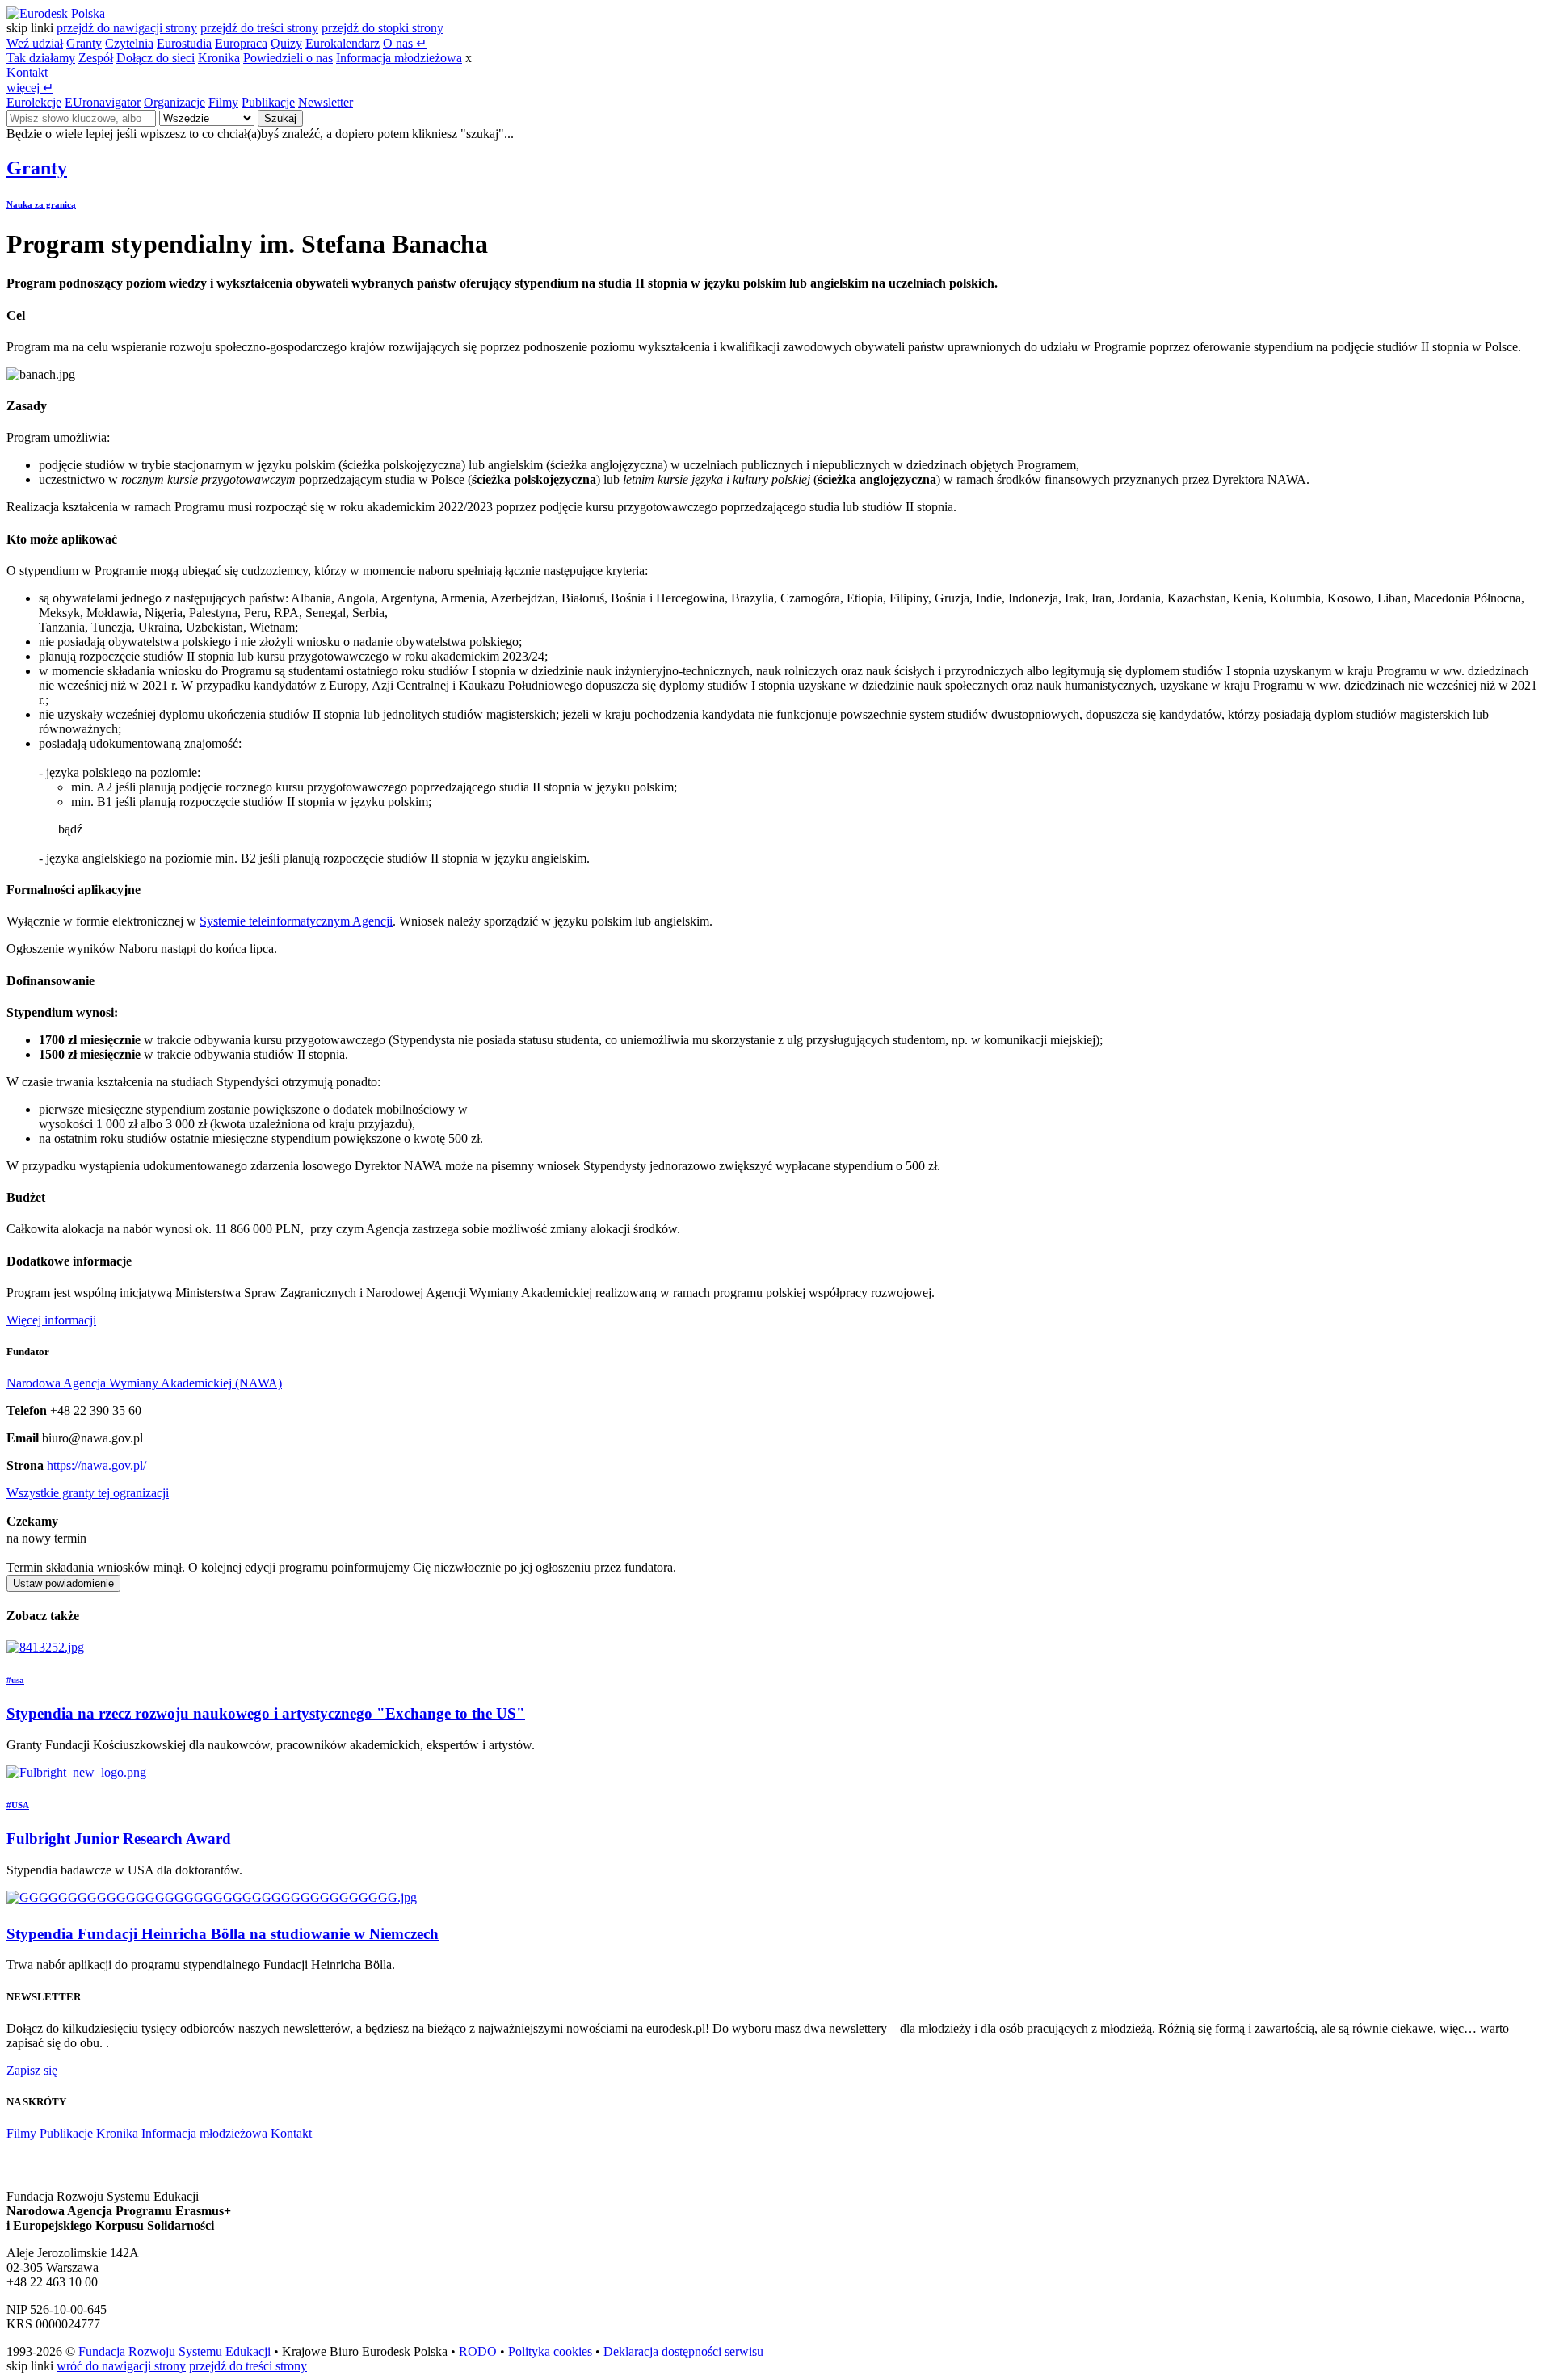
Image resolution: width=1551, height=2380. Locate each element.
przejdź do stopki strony (382, 28)
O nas (405, 43)
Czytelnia (129, 43)
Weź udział (35, 43)
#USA (18, 1805)
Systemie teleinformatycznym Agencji (296, 921)
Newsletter (326, 102)
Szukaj (280, 118)
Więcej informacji (51, 1320)
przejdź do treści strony (259, 28)
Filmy (223, 102)
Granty (84, 43)
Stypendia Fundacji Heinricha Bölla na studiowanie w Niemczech (223, 1934)
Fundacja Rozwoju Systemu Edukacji (174, 2351)
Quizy (286, 43)
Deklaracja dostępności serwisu (683, 2351)
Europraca (241, 43)
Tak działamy (41, 58)
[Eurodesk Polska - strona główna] (56, 13)
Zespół (96, 58)
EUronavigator (103, 102)
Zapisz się (32, 2070)
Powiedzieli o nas (288, 58)
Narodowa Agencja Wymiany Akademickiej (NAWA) (144, 1383)
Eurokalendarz (343, 43)
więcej (30, 88)
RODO (478, 2351)
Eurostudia (184, 43)
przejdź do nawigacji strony (127, 28)
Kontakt (27, 72)
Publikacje (268, 102)
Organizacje (174, 102)
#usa (15, 1680)
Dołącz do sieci (156, 58)
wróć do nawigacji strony (121, 2366)
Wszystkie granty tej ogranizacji (88, 1493)
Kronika (219, 58)
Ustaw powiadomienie (63, 1583)
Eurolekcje (34, 102)
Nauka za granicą (41, 204)
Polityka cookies (550, 2351)
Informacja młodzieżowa (399, 58)
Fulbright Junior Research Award (119, 1839)
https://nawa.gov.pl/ (97, 1465)
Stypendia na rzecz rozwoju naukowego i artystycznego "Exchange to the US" (266, 1713)
